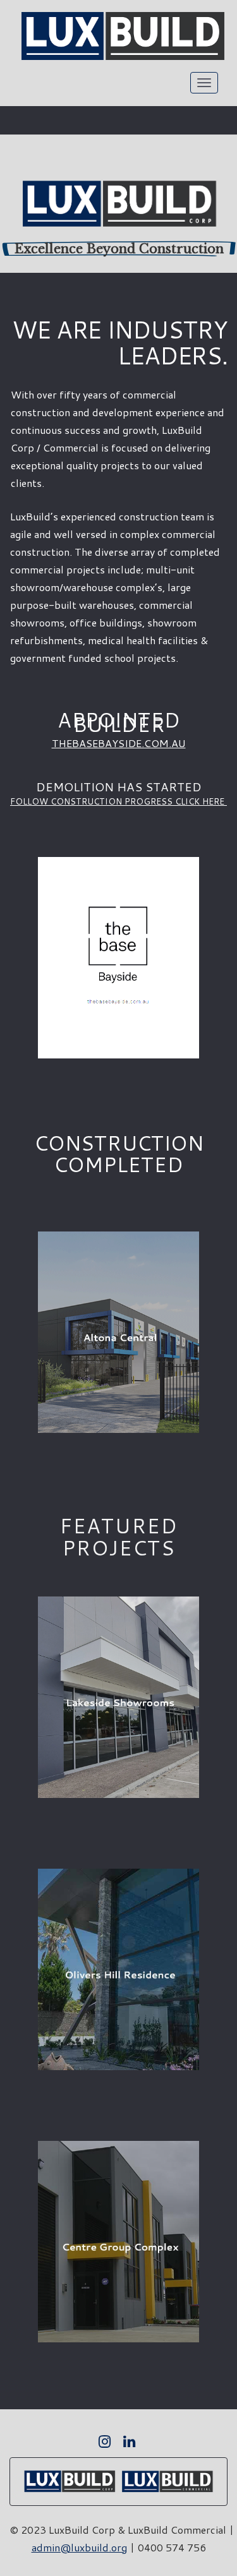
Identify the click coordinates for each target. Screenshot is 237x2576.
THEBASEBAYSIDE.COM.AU (119, 743)
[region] (118, 204)
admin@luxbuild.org (79, 2547)
